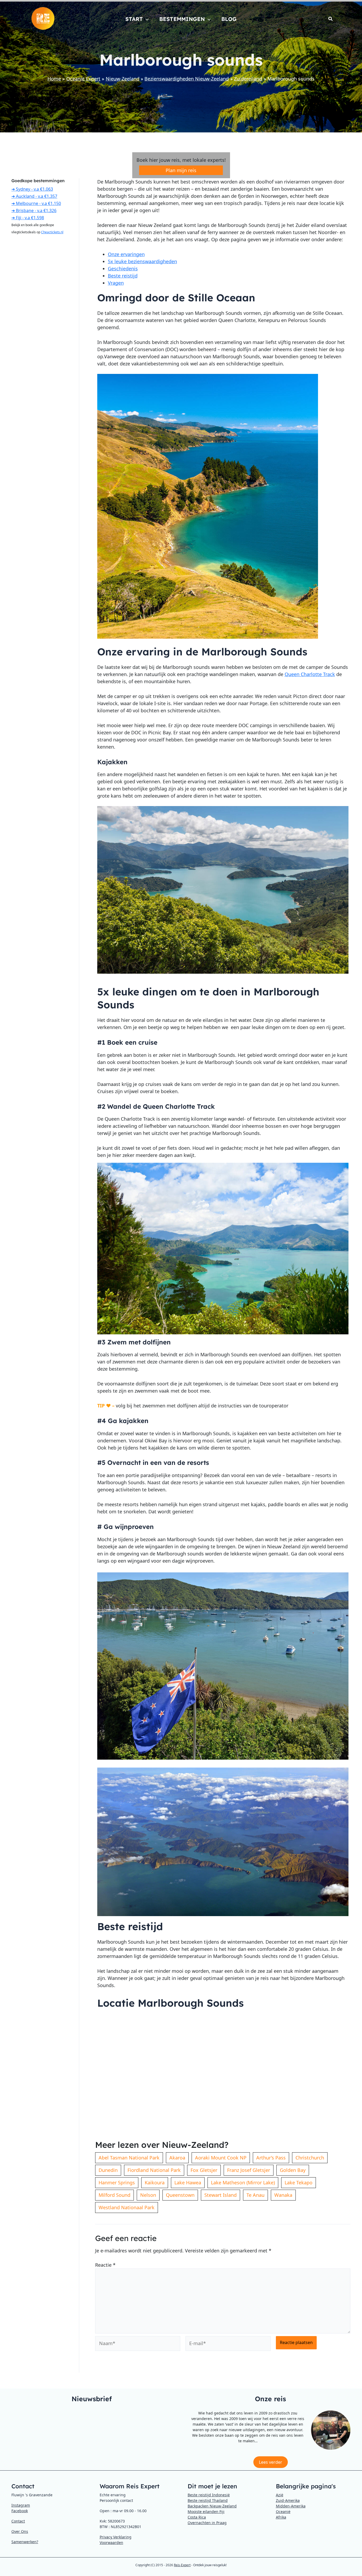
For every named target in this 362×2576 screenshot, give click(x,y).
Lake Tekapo (299, 2183)
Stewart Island (220, 2195)
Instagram (21, 2505)
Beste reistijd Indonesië (209, 2495)
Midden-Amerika (291, 2506)
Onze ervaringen (126, 254)
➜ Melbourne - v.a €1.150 (36, 203)
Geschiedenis (123, 269)
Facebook (20, 2511)
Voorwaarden (111, 2543)
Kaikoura (155, 2183)
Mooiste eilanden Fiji (206, 2512)
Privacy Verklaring (116, 2537)
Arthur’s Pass (271, 2158)
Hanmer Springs (117, 2183)
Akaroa (177, 2158)
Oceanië (283, 2512)
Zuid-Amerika (288, 2500)
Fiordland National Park (154, 2170)
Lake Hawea (188, 2183)
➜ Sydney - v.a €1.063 (32, 189)
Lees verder (271, 2462)
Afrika (281, 2517)
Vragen (116, 283)
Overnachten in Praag (207, 2523)
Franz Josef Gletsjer (249, 2170)
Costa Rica (197, 2517)
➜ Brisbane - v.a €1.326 (34, 211)
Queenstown (180, 2195)
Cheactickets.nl (52, 232)
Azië (280, 2495)
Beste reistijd (123, 276)
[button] (146, 19)
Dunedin (108, 2170)
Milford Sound (114, 2195)
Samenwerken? (25, 2542)
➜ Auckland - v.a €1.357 (34, 196)
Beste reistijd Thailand (208, 2500)
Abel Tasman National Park (129, 2158)
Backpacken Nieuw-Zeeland (212, 2506)
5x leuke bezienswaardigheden (142, 261)
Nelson (148, 2195)
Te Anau (255, 2195)
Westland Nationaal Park (127, 2207)
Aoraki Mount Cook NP (221, 2158)
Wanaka (283, 2195)
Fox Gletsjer (204, 2170)
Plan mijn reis (181, 170)
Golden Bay (293, 2170)
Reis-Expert (182, 2565)
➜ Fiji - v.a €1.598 (28, 218)
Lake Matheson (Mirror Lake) (243, 2183)
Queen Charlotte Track (310, 674)
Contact (18, 2521)
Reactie (105, 2265)
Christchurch (310, 2158)
